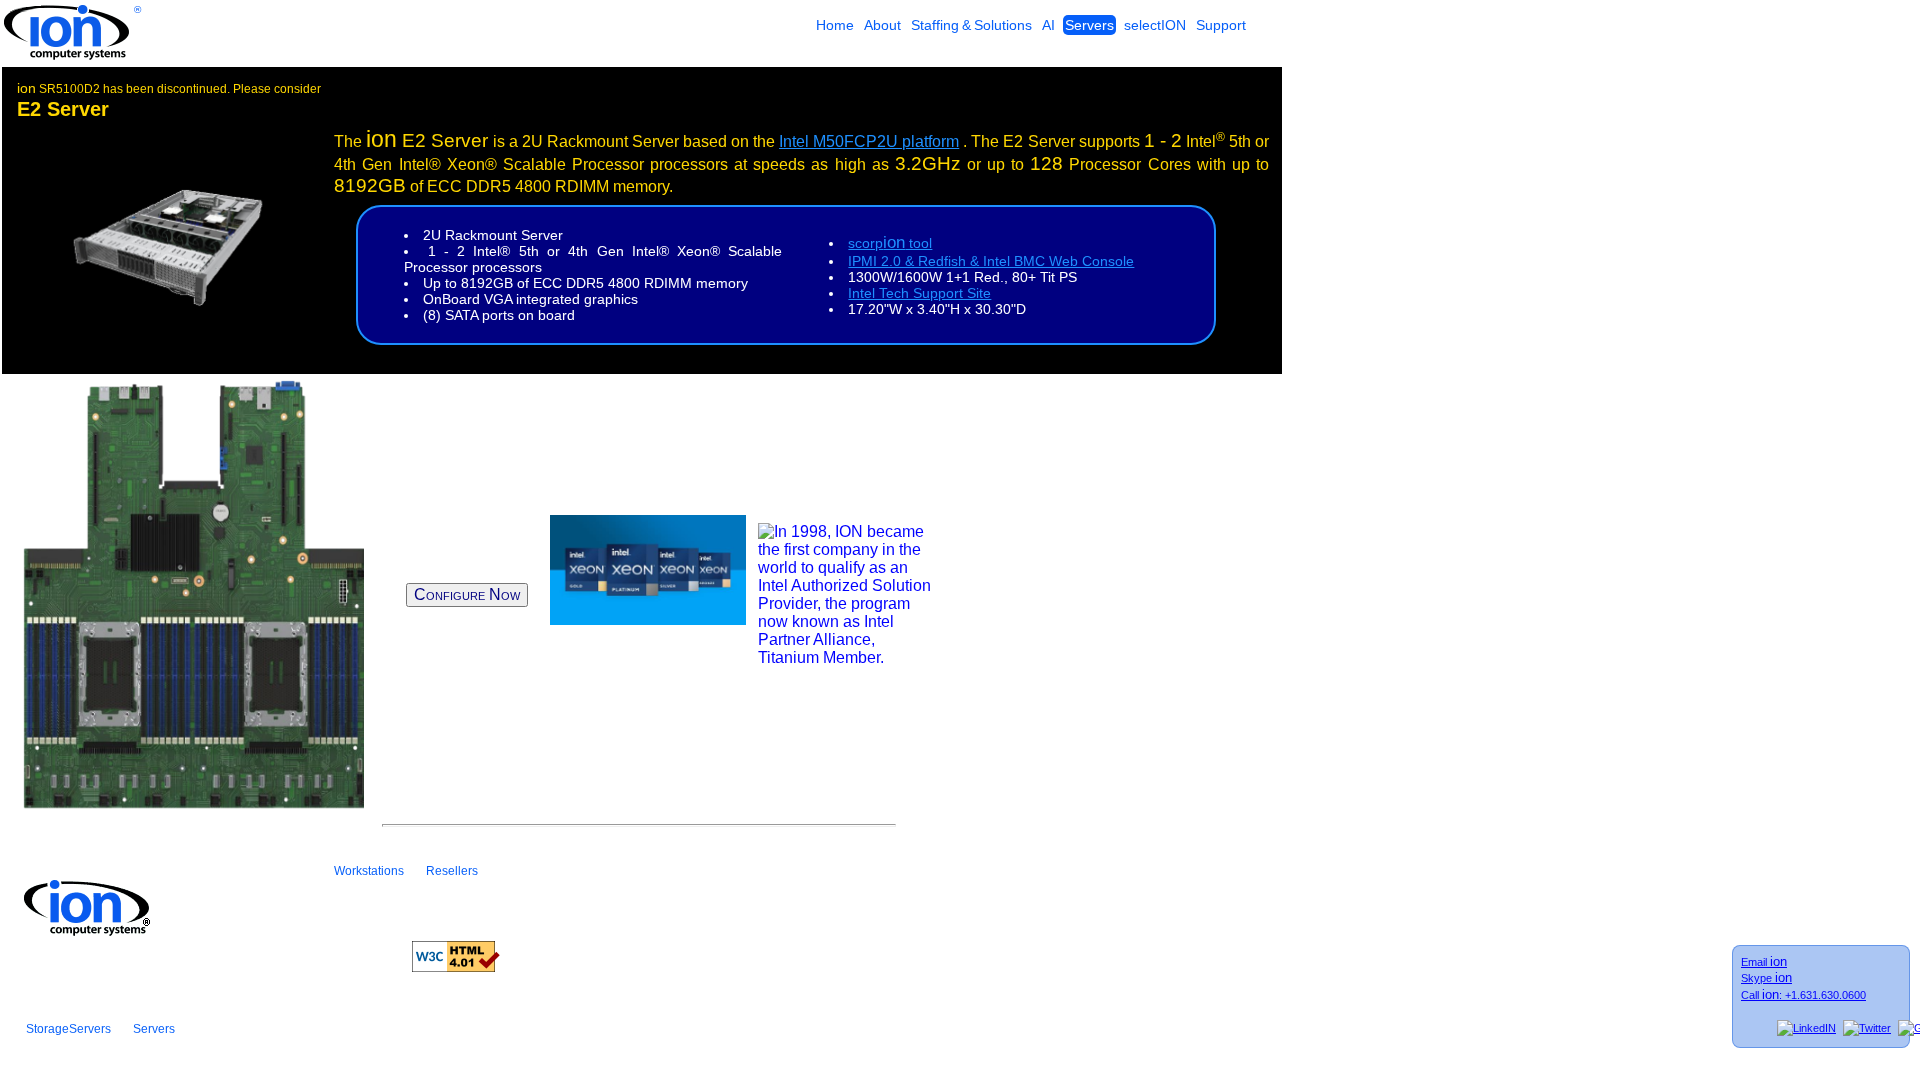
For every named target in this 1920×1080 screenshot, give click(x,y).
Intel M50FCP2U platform (869, 141)
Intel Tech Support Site (919, 293)
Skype (1766, 978)
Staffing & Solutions (971, 25)
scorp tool (890, 243)
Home (835, 25)
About (882, 25)
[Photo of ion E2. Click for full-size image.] (164, 302)
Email (1764, 962)
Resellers (452, 871)
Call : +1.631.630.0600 (1803, 995)
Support (1221, 25)
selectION (1155, 25)
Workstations (369, 871)
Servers (1089, 25)
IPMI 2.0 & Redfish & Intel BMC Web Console (991, 261)
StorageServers (68, 1029)
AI (1048, 25)
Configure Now (467, 594)
